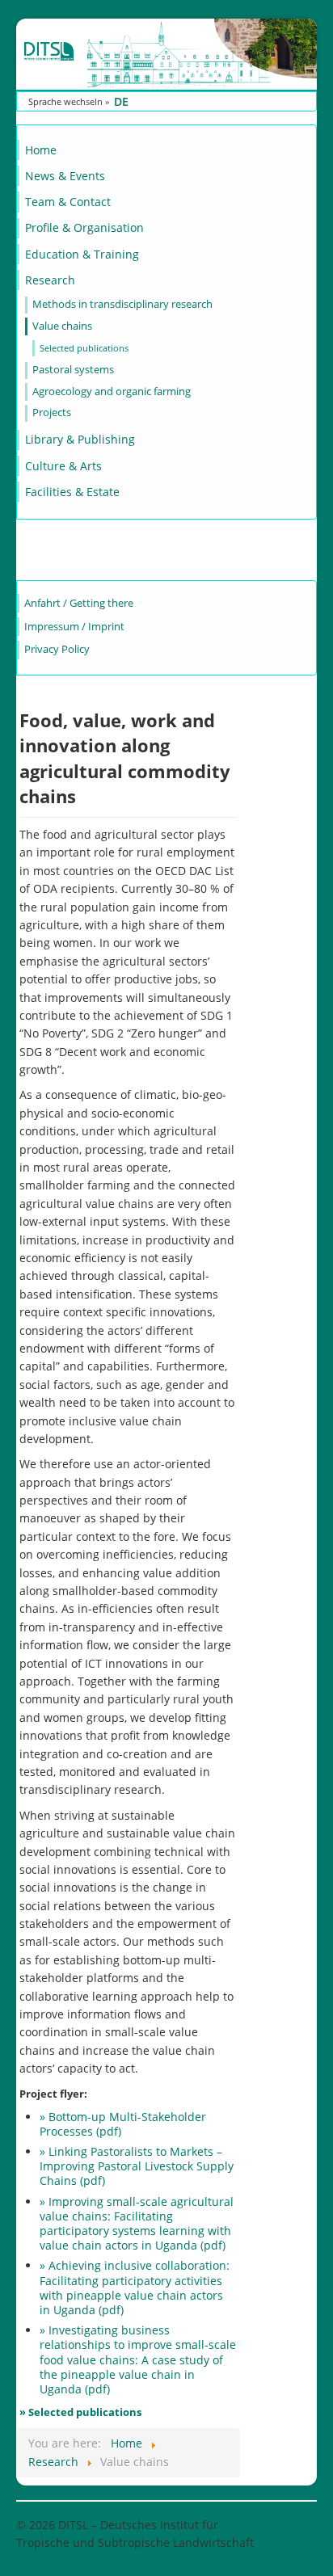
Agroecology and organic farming (112, 391)
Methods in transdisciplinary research (122, 304)
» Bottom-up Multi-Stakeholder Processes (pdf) (123, 2124)
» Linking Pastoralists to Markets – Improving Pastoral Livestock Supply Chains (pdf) (137, 2166)
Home (41, 150)
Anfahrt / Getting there (79, 603)
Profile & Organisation (84, 227)
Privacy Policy (57, 649)
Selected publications (84, 348)
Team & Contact (68, 202)
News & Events (65, 176)
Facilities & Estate (72, 492)
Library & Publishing (80, 439)
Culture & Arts (63, 466)
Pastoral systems (73, 370)
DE (121, 101)
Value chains (62, 326)
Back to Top (286, 2525)
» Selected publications (80, 2412)
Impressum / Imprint (74, 627)
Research (50, 280)
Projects (52, 412)
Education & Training (82, 254)
